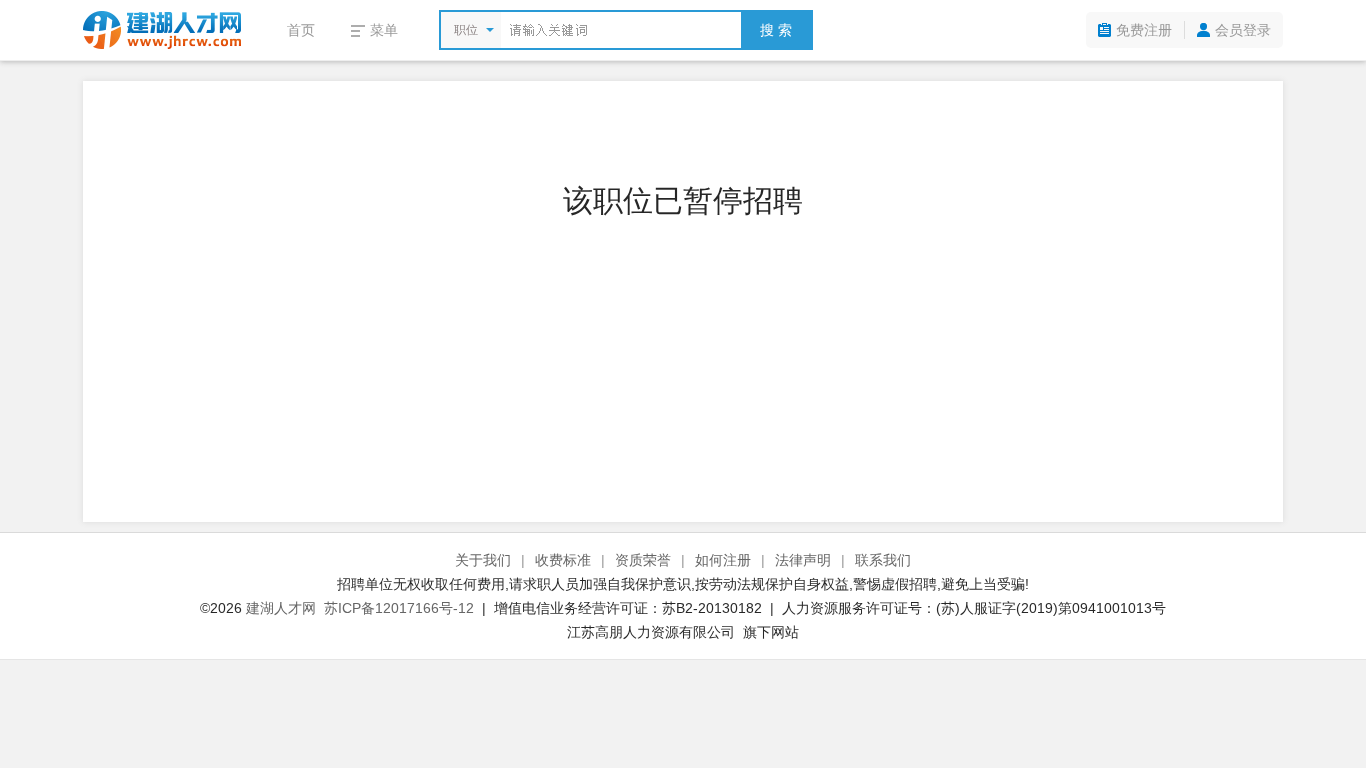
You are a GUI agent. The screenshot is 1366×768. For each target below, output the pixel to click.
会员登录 (1243, 30)
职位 (466, 30)
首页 (301, 30)
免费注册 (1144, 30)
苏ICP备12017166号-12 (399, 608)
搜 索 (776, 30)
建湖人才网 (281, 608)
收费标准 (563, 560)
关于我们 (483, 560)
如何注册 (723, 560)
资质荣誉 (643, 560)
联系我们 (883, 560)
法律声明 (803, 560)
